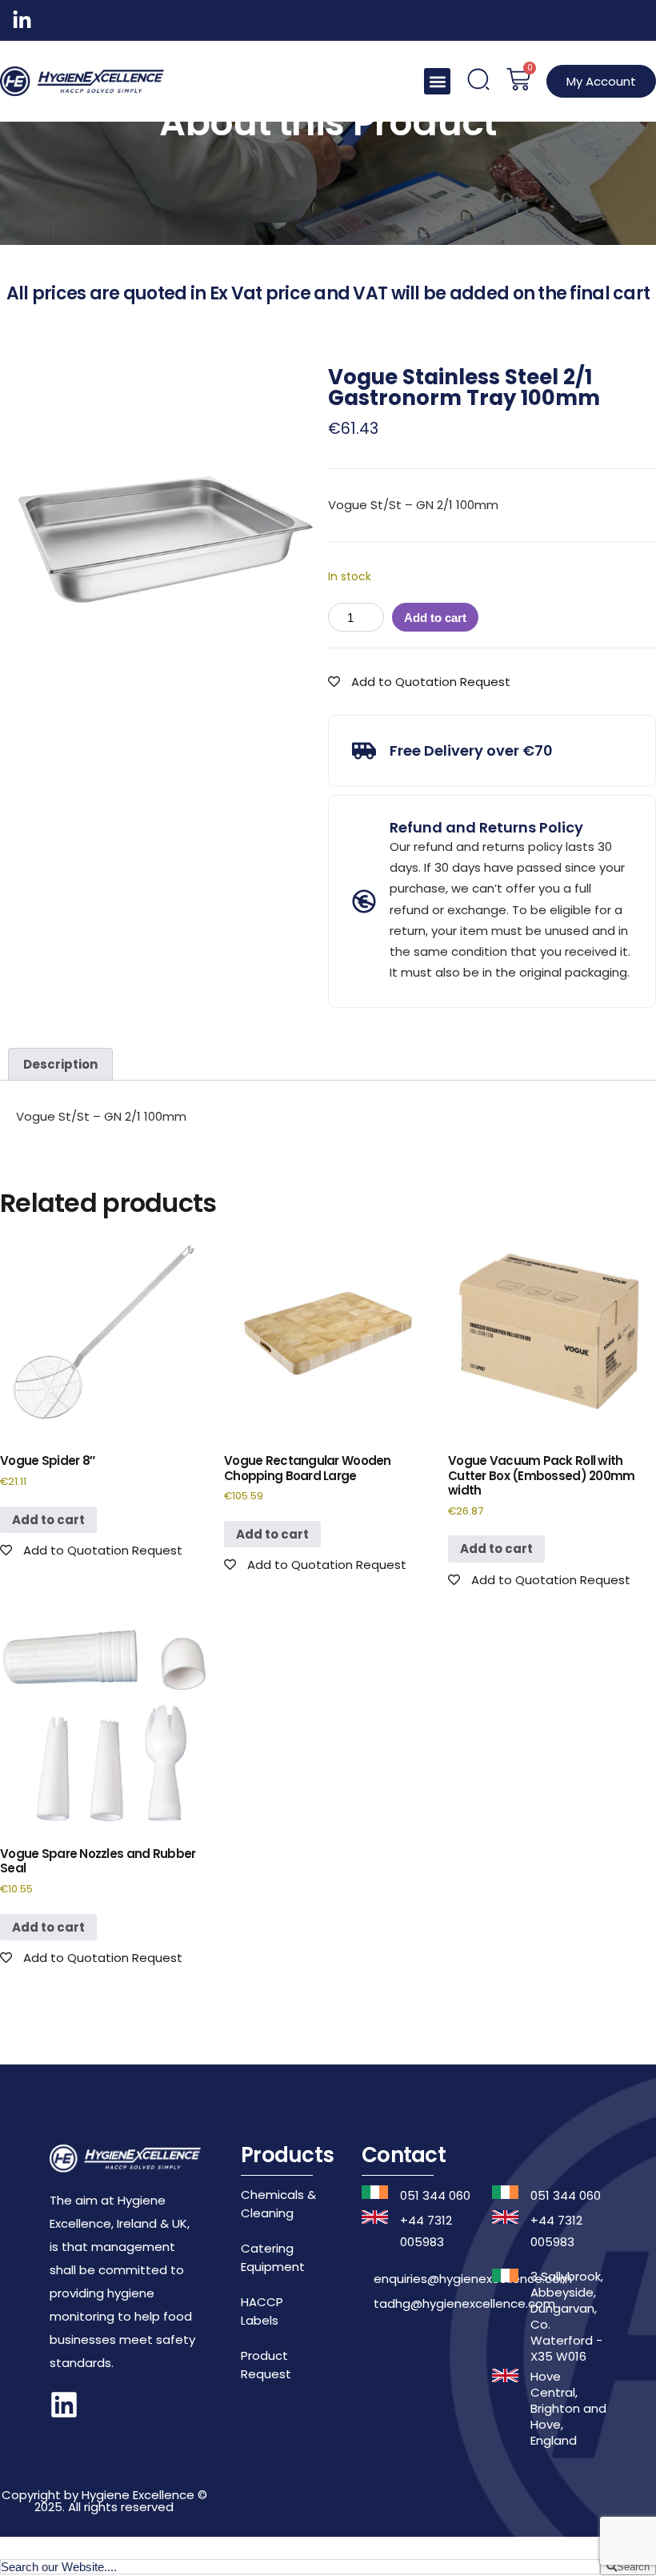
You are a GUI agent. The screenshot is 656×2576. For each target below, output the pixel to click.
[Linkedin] (64, 2405)
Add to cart (435, 618)
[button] (437, 81)
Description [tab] (60, 1064)
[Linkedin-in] (22, 20)
